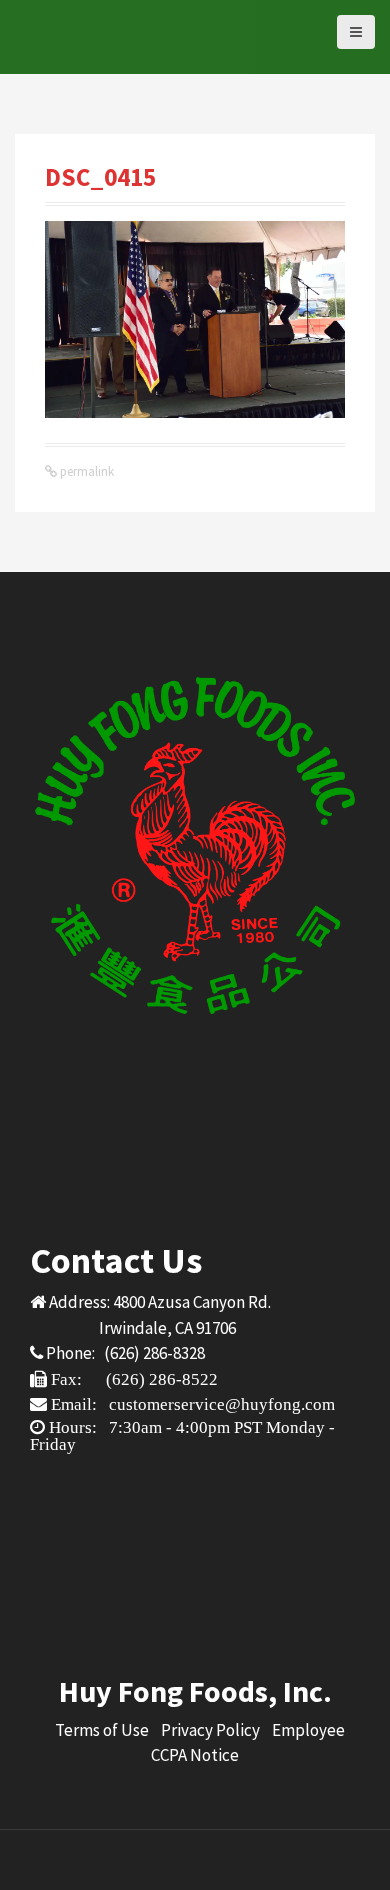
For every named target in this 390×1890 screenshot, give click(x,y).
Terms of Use (102, 1730)
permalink (85, 471)
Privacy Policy (210, 1730)
